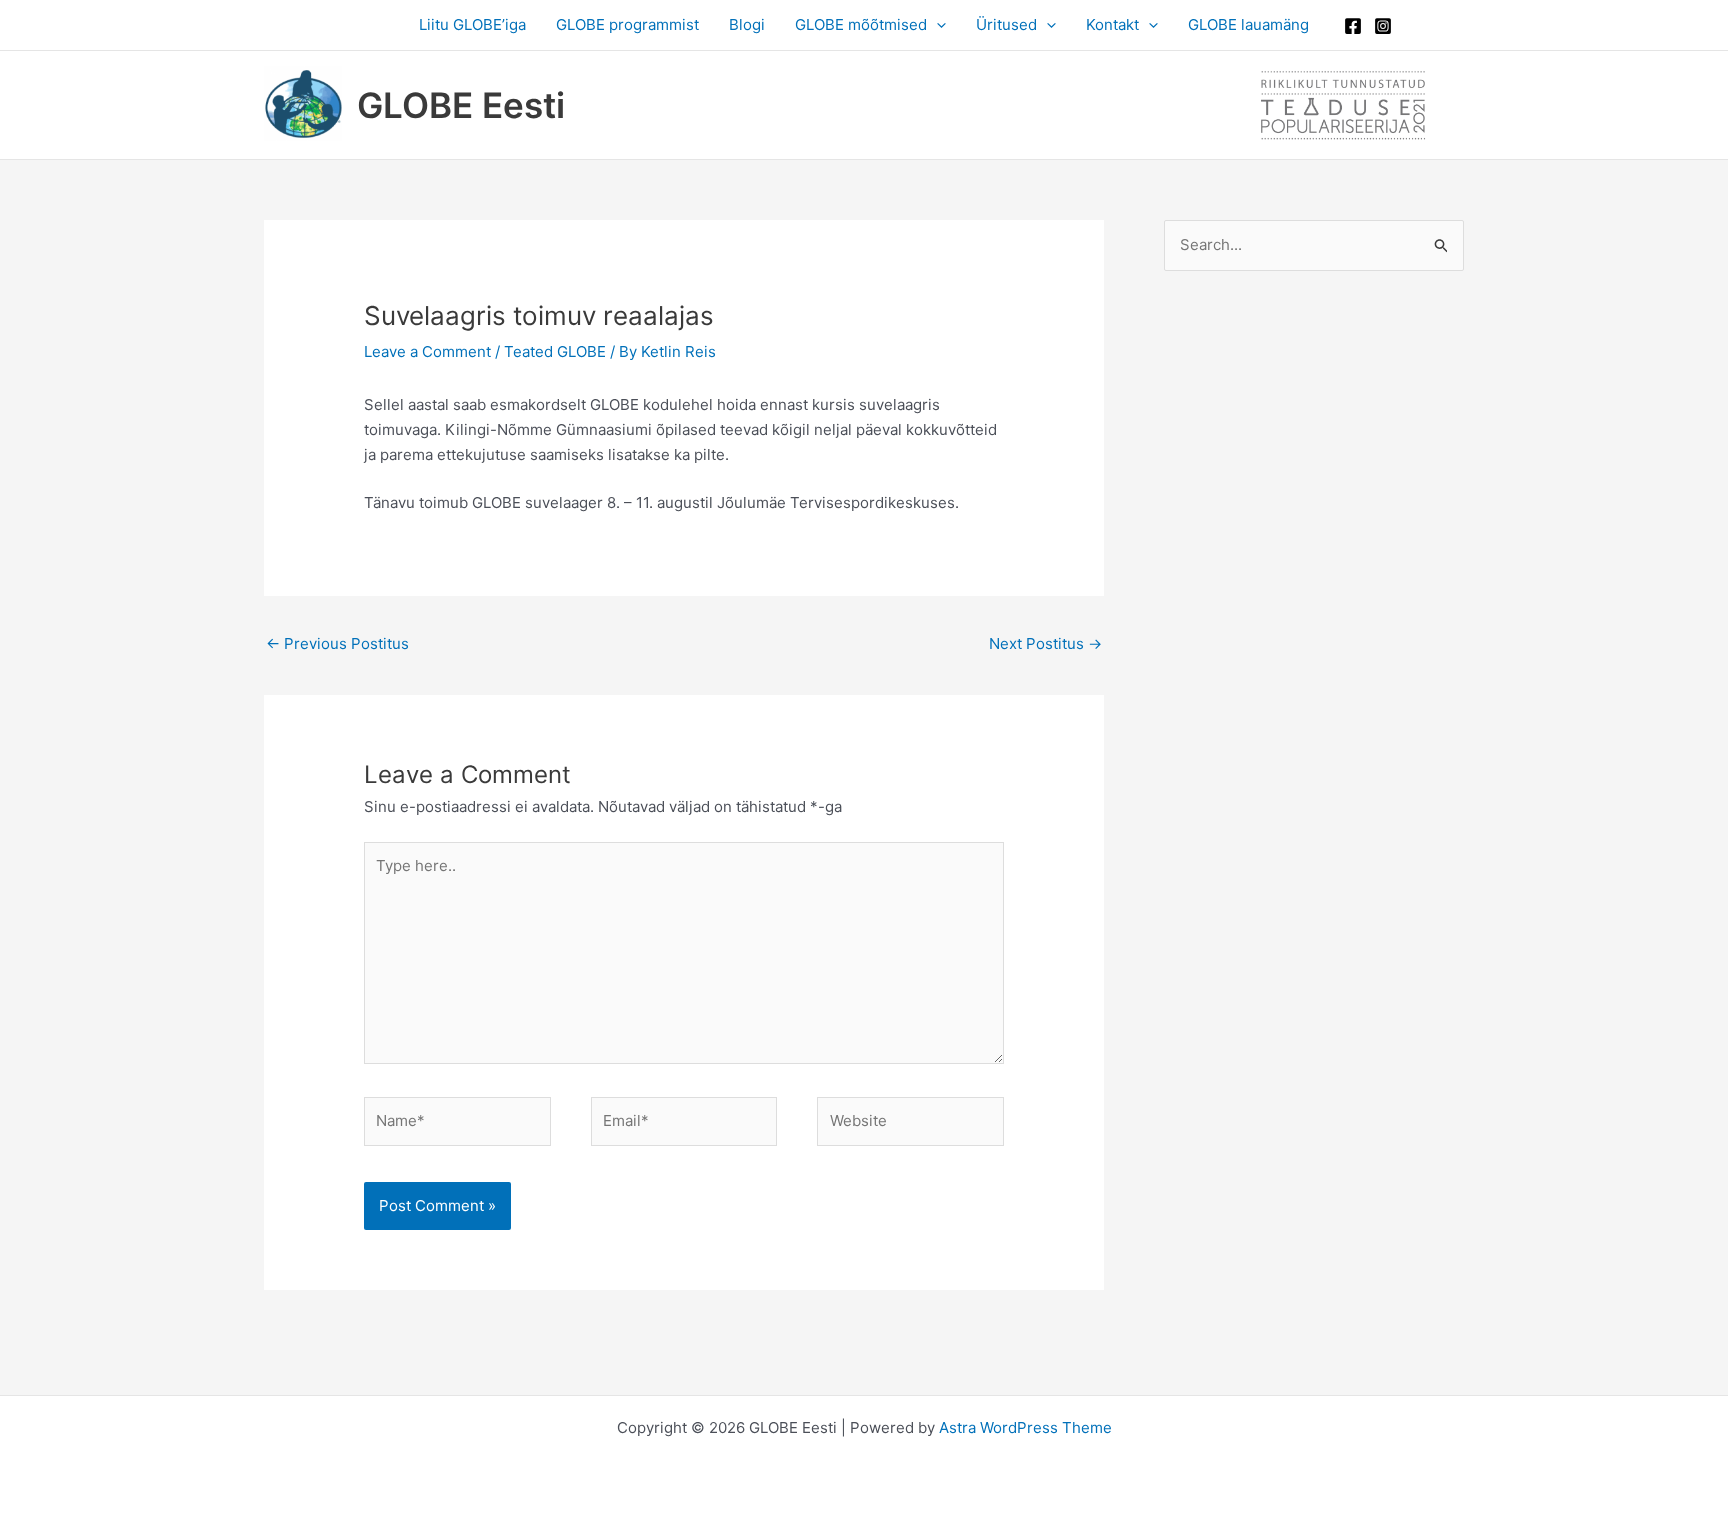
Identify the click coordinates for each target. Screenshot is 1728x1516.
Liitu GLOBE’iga (472, 24)
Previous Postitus (337, 643)
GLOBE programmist (627, 24)
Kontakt (1112, 24)
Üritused (1006, 24)
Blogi (747, 24)
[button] (936, 25)
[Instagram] (1383, 26)
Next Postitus (1045, 643)
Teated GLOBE (555, 351)
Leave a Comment (427, 351)
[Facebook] (1353, 26)
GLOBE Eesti (461, 105)
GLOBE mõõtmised (861, 24)
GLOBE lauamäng (1248, 24)
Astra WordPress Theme (1025, 1427)
